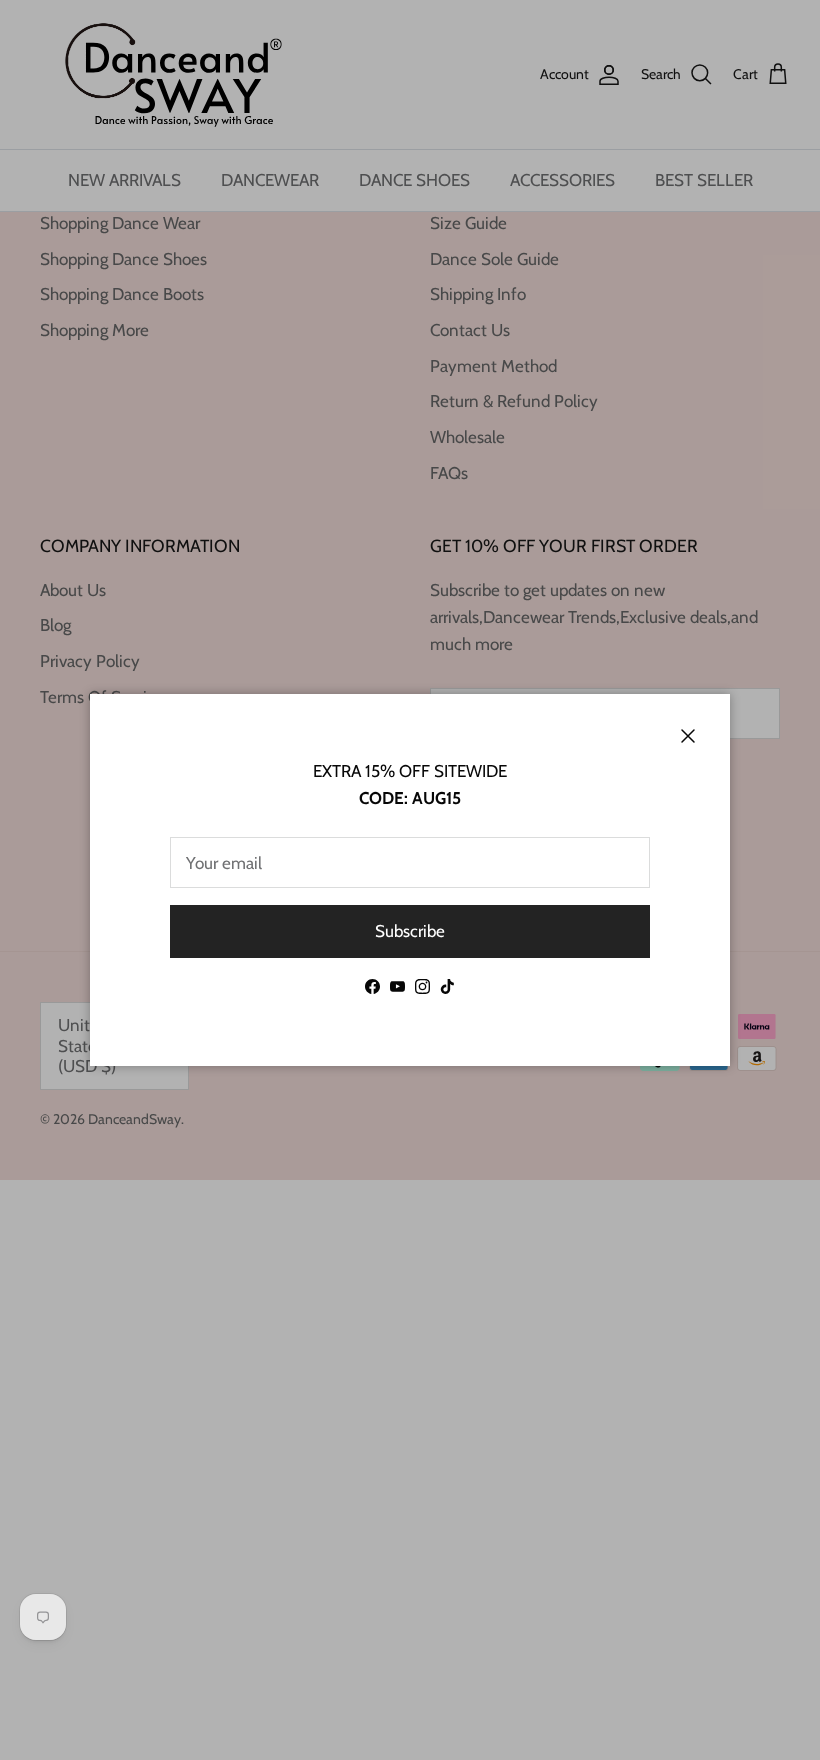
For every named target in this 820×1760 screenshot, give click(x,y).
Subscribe (410, 931)
